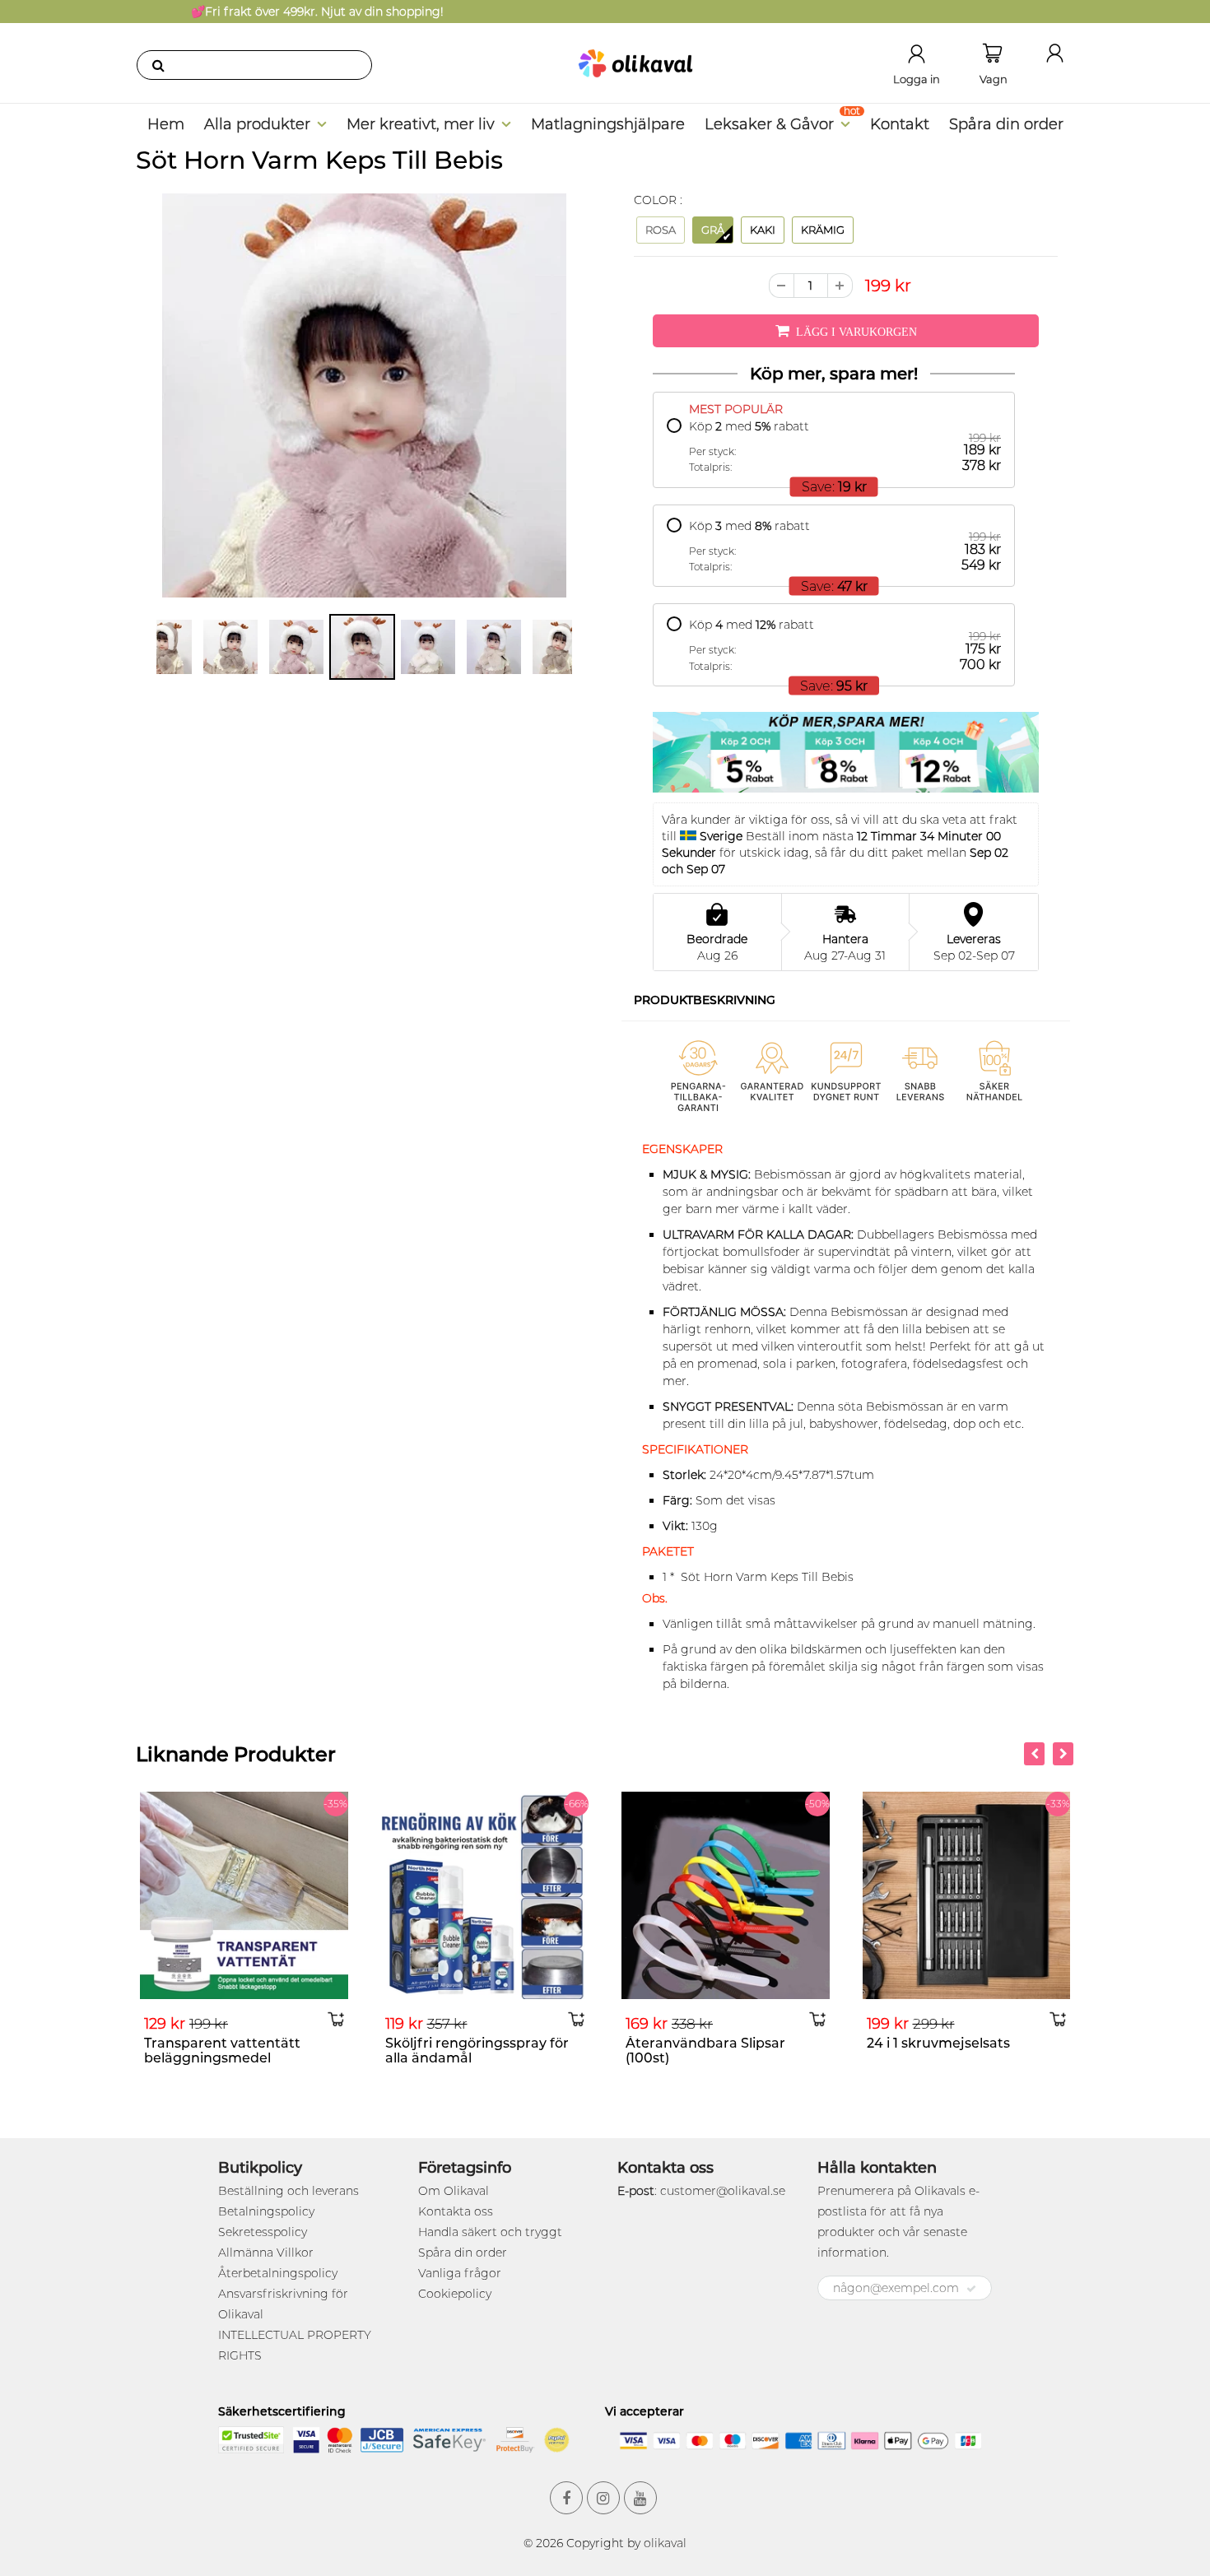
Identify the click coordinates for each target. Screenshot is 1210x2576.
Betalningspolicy (266, 2211)
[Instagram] (603, 2498)
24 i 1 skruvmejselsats (938, 2043)
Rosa (661, 230)
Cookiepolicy (455, 2294)
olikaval (665, 2543)
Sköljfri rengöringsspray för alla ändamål (477, 2051)
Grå (713, 230)
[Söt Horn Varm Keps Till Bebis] (364, 395)
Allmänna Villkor (266, 2253)
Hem (166, 124)
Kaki (763, 230)
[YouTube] (640, 2498)
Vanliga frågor (460, 2273)
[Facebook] (566, 2498)
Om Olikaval (454, 2191)
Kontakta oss (456, 2211)
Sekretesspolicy (263, 2232)
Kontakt (900, 124)
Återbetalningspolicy (278, 2273)
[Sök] (158, 65)
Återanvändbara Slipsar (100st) (705, 2051)
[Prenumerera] (971, 2289)
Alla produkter (257, 124)
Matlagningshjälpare (608, 124)
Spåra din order (1006, 124)
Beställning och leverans (289, 2191)
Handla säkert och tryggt (490, 2232)
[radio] (834, 446)
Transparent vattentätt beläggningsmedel (222, 2051)
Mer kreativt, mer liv (421, 124)
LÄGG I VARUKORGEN (856, 332)
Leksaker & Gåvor (769, 124)
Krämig (823, 230)
